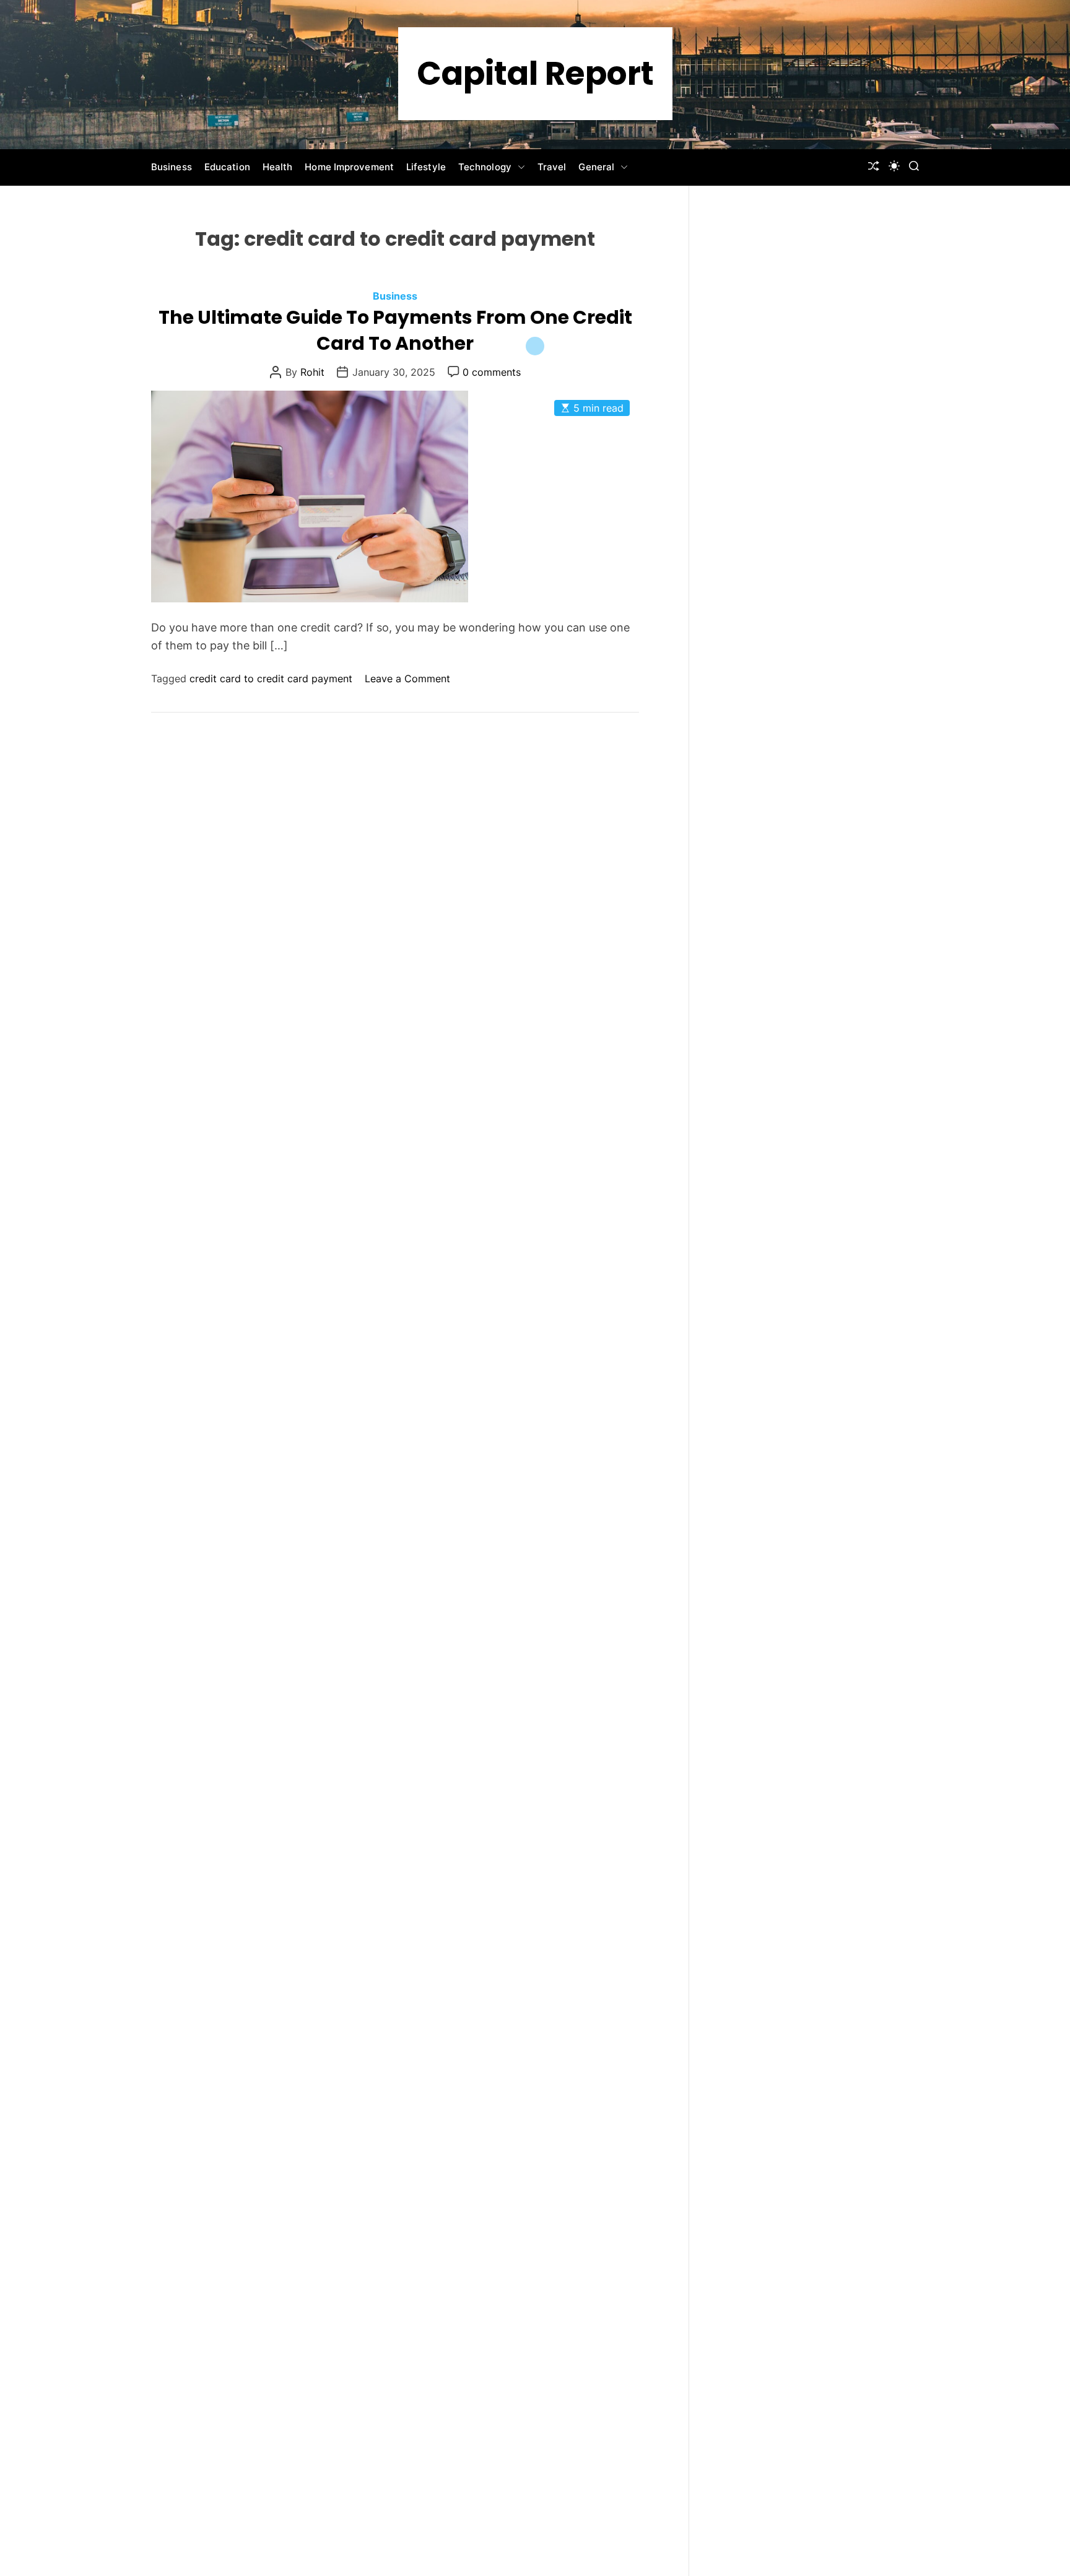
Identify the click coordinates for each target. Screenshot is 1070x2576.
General (596, 167)
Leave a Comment (407, 679)
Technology (485, 167)
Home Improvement (349, 167)
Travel (552, 167)
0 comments (492, 372)
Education (227, 167)
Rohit (312, 372)
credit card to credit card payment (271, 679)
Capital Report (535, 74)
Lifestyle (426, 167)
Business (172, 167)
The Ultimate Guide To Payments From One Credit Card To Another (395, 330)
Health (278, 167)
